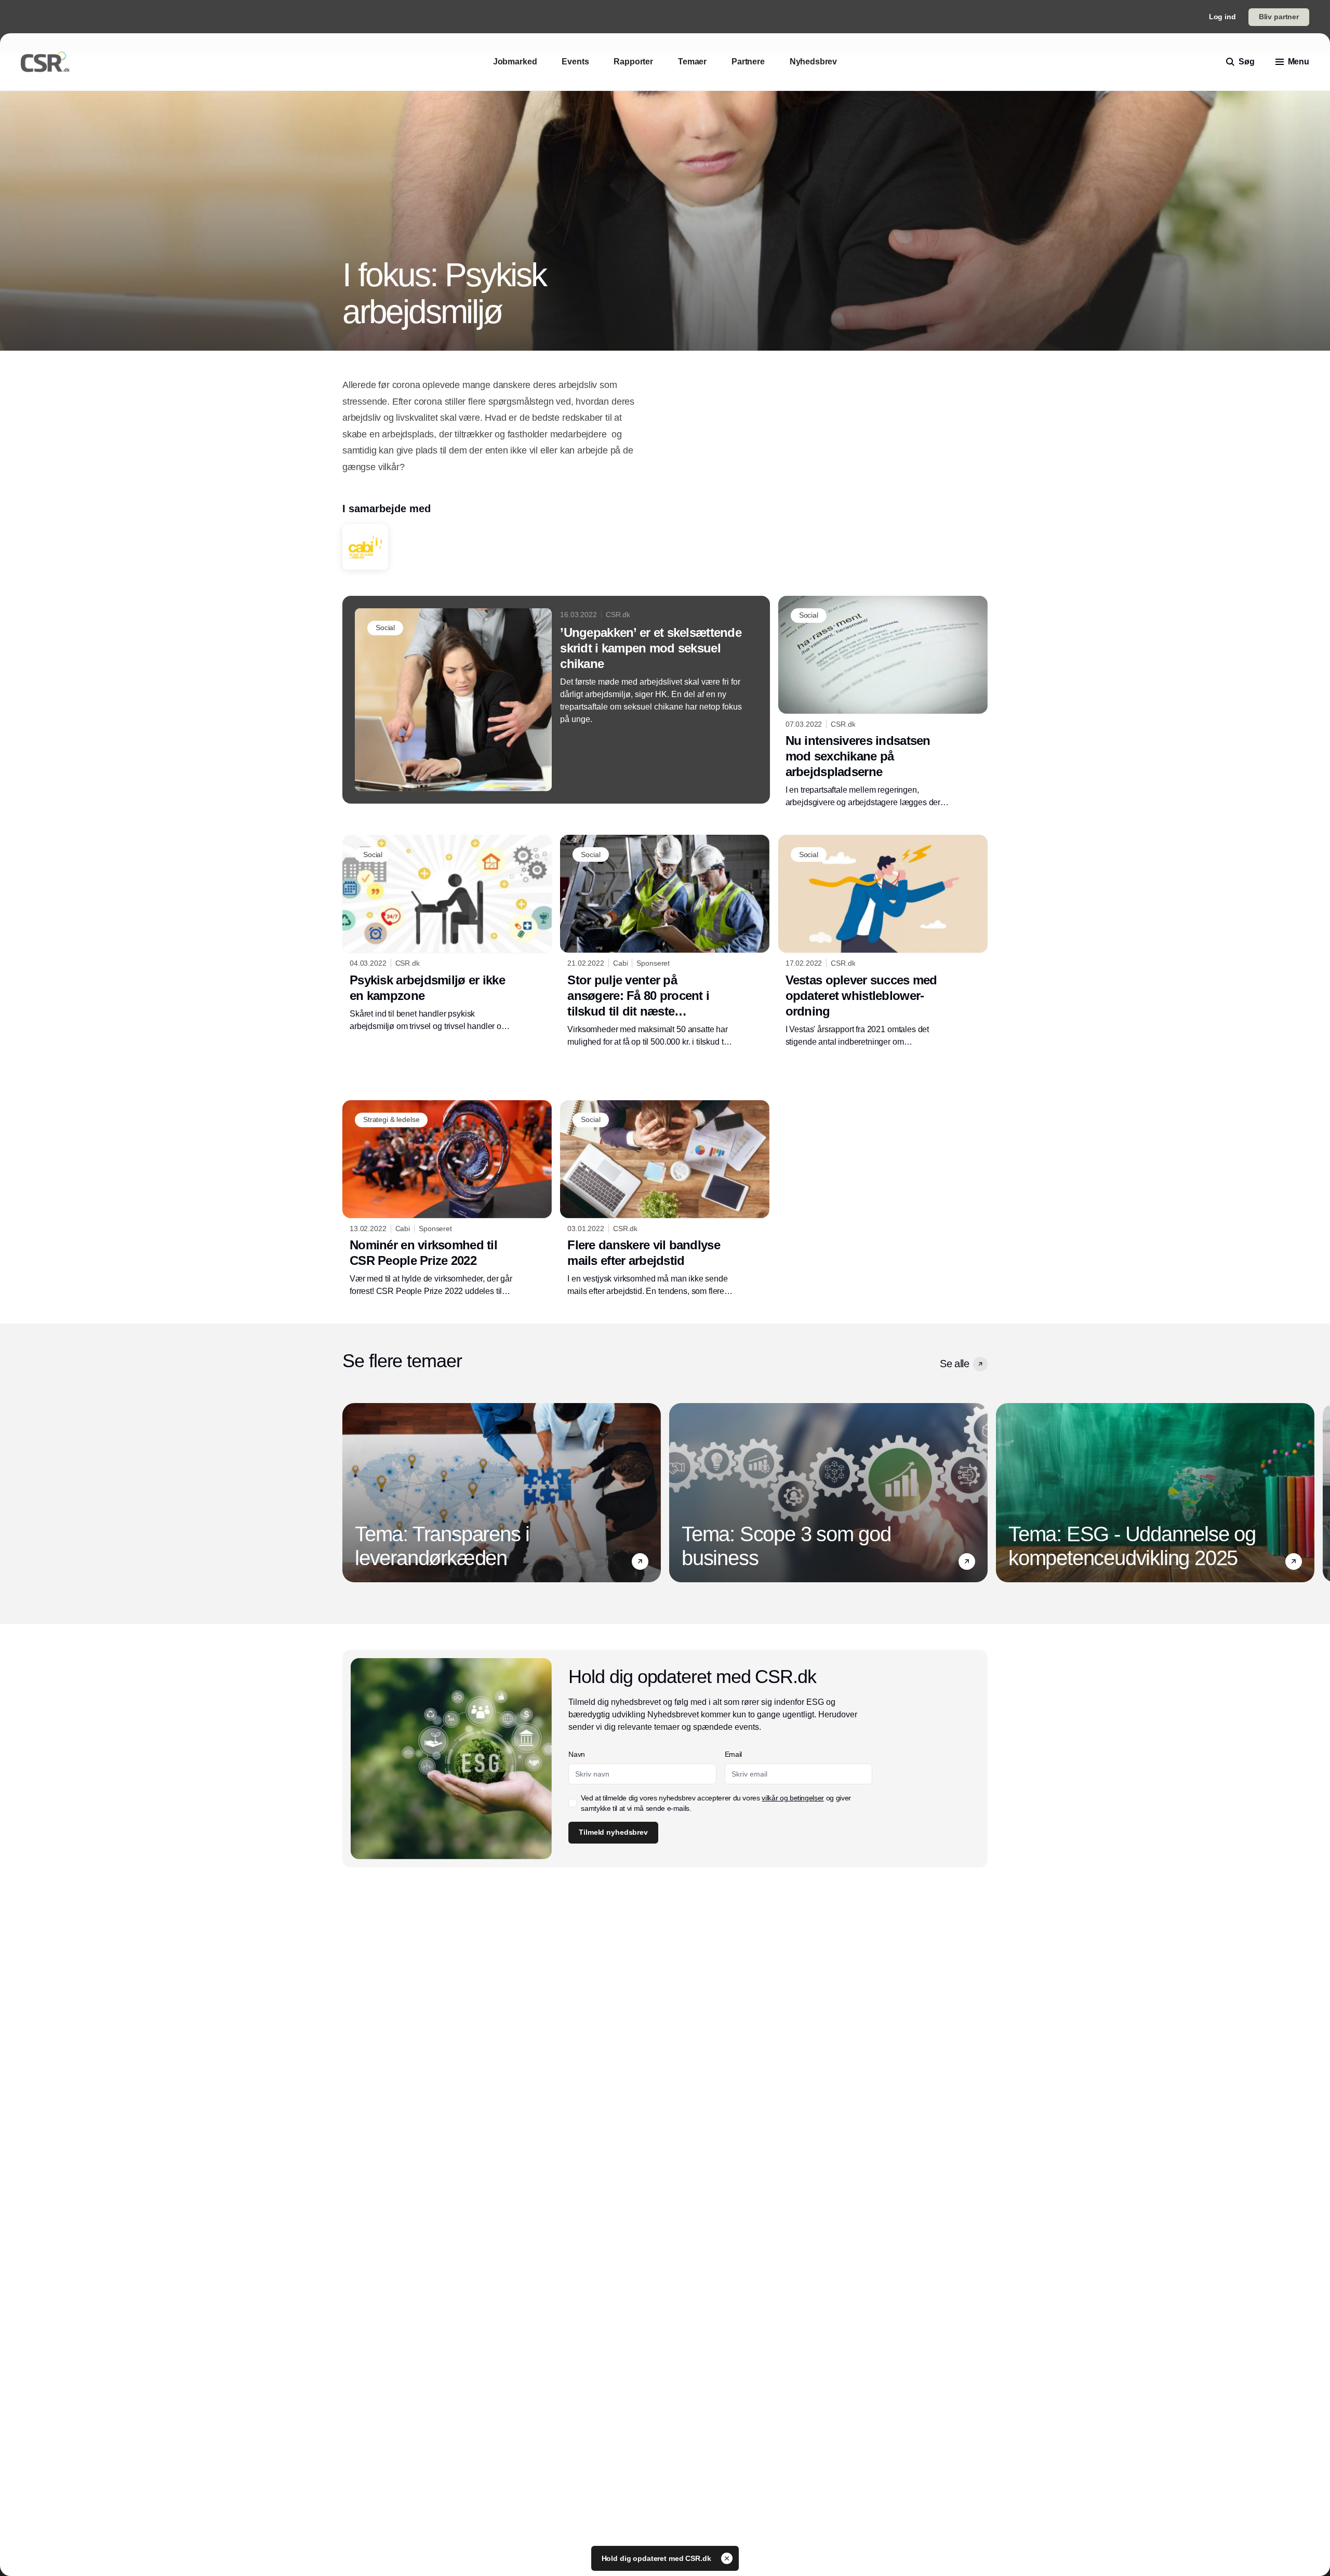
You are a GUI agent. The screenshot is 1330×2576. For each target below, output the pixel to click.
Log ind (1222, 17)
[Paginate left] (351, 1493)
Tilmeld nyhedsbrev (613, 1832)
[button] (980, 1364)
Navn (577, 1754)
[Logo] (45, 62)
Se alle (954, 1364)
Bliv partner (1279, 17)
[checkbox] (573, 1803)
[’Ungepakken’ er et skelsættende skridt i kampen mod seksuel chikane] (556, 700)
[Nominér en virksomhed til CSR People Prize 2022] (447, 1199)
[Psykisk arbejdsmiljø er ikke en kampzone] (447, 933)
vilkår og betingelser (793, 1798)
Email (733, 1754)
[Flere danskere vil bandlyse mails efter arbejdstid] (665, 1199)
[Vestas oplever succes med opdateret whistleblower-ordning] (883, 941)
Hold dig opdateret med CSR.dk (657, 2558)
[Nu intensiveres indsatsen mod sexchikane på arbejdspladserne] (883, 702)
